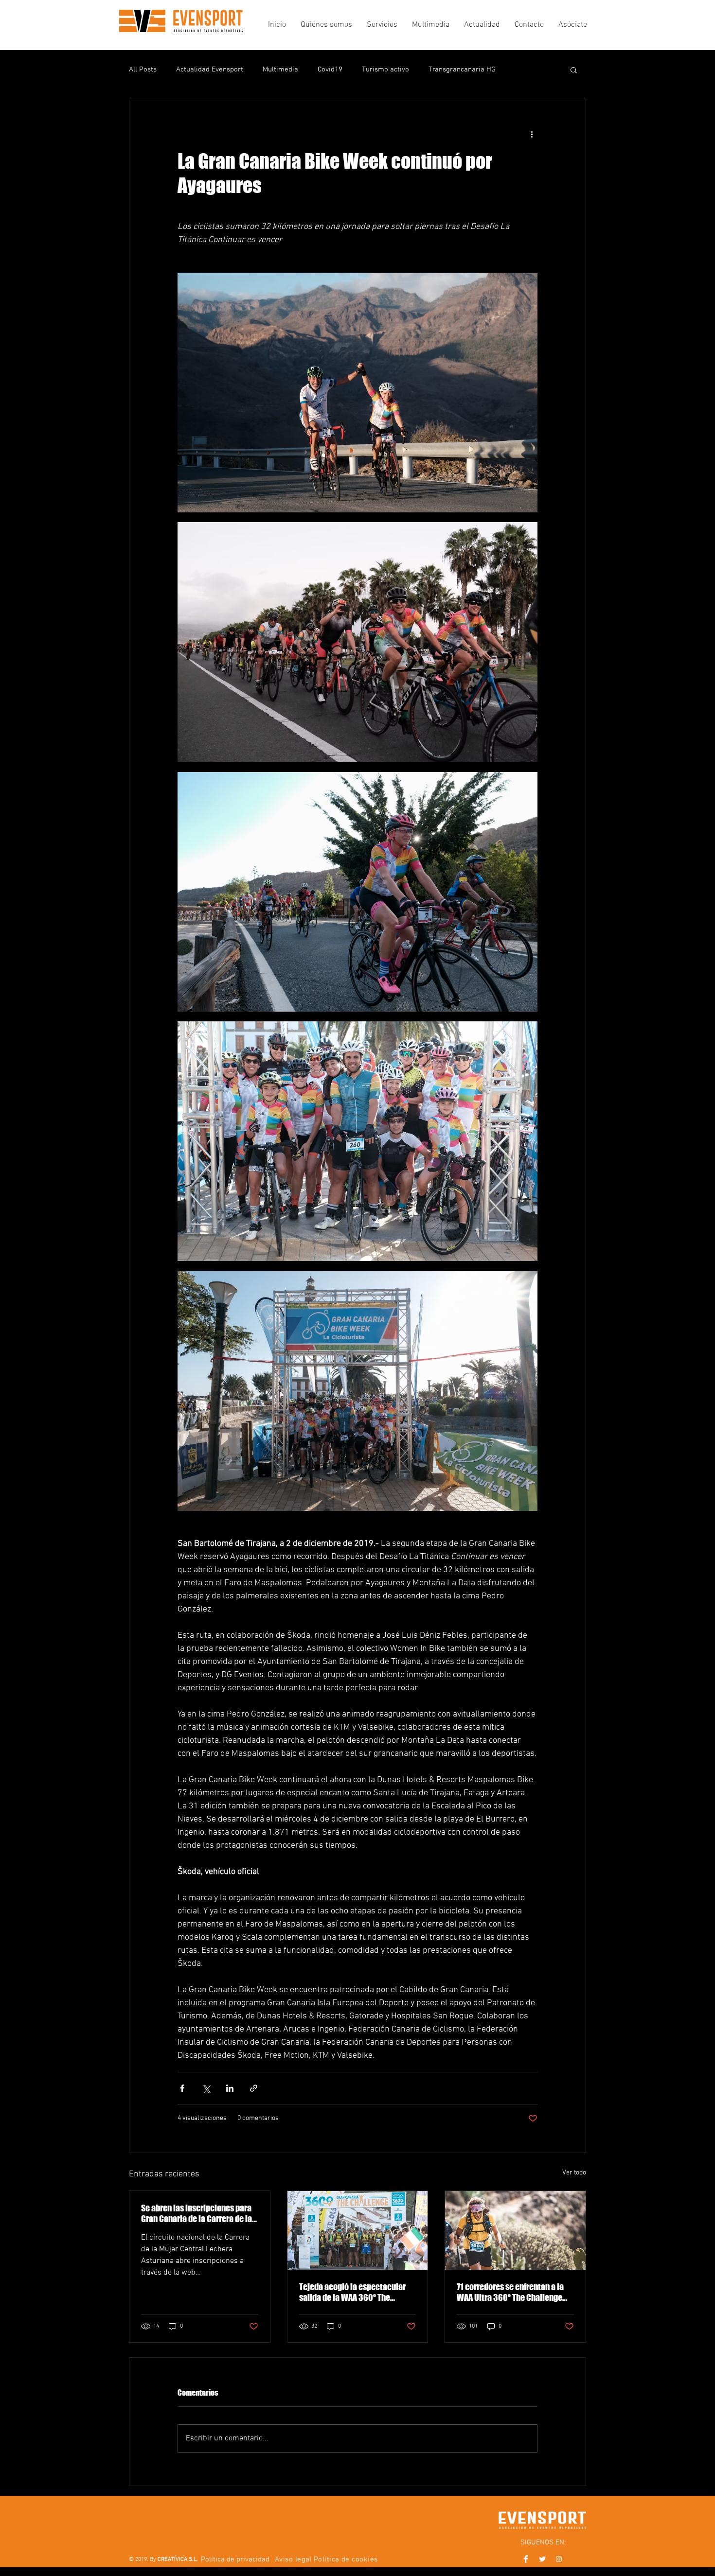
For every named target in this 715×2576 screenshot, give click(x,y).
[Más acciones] (532, 134)
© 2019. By (163, 2559)
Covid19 (330, 70)
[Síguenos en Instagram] (559, 2559)
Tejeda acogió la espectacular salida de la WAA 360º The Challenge (352, 2292)
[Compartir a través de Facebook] (182, 2088)
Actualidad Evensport (210, 70)
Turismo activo (385, 70)
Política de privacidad (235, 2559)
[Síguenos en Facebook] (526, 2559)
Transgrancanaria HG (462, 70)
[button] (574, 70)
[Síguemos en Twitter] (542, 2559)
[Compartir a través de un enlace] (254, 2088)
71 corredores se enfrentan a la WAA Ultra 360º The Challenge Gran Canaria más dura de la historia (510, 2292)
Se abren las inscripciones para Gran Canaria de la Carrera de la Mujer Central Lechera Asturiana (198, 2213)
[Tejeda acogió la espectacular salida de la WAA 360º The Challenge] (358, 2230)
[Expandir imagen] (357, 393)
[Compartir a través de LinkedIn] (230, 2088)
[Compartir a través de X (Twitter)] (206, 2088)
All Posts (143, 70)
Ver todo (574, 2173)
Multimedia (280, 70)
